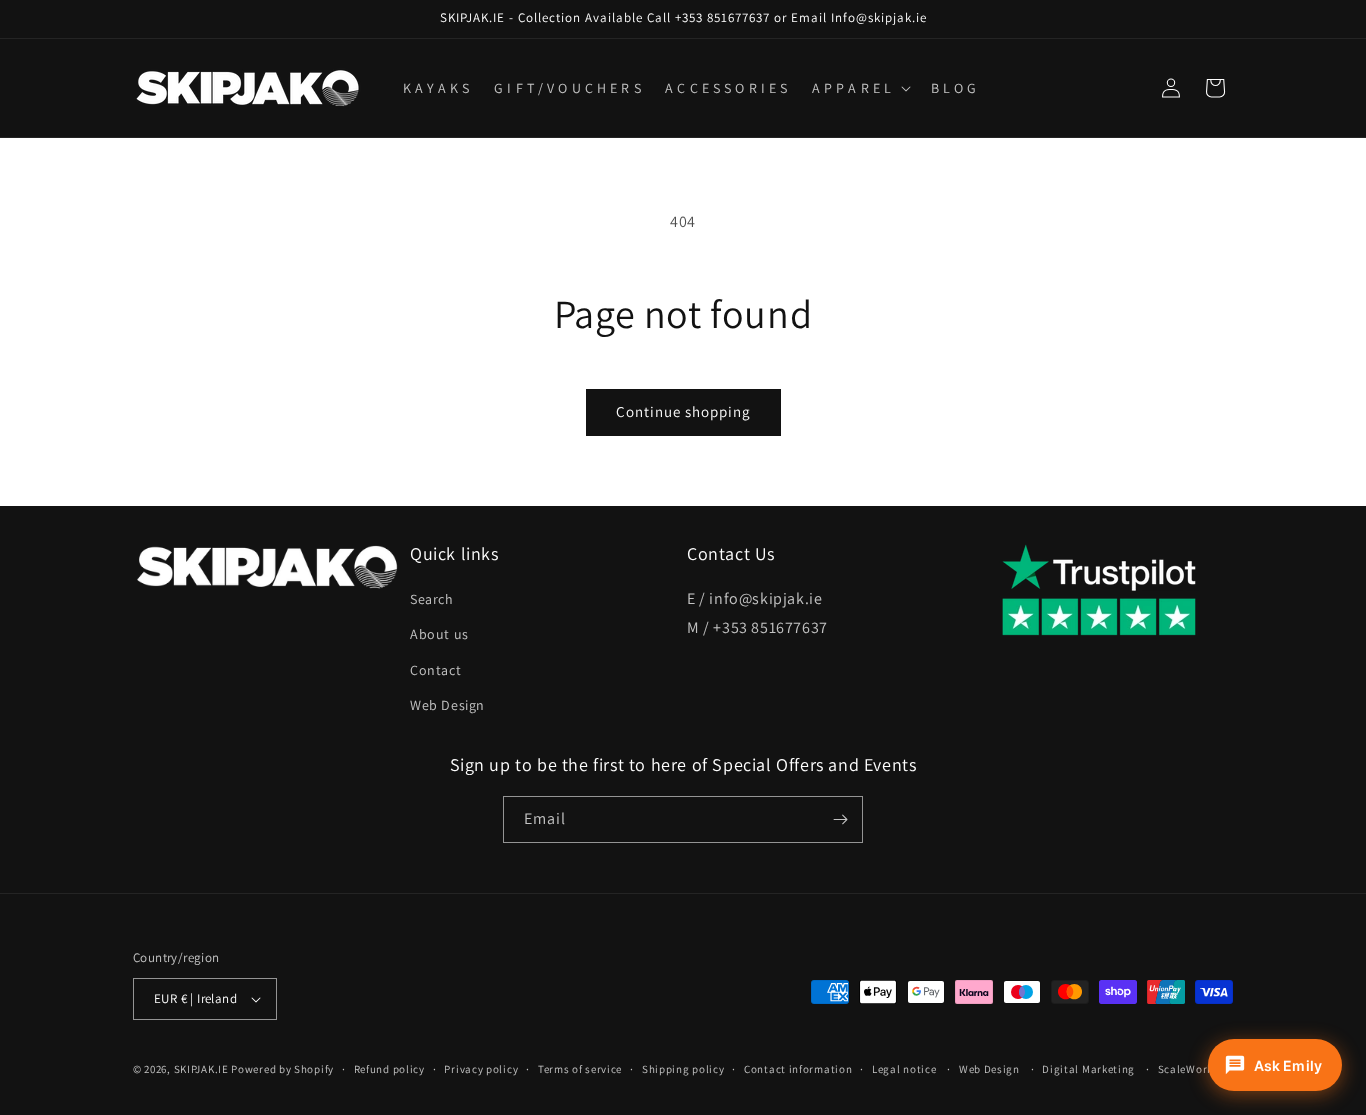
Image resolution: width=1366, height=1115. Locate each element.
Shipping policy (683, 1069)
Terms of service (580, 1069)
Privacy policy (481, 1069)
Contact (435, 670)
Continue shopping (683, 411)
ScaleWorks (1188, 1069)
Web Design (447, 705)
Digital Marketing (1088, 1069)
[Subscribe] (840, 819)
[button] (859, 88)
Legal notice (904, 1069)
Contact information (798, 1069)
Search (432, 599)
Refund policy (389, 1069)
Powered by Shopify (282, 1069)
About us (439, 634)
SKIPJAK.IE (203, 1069)
